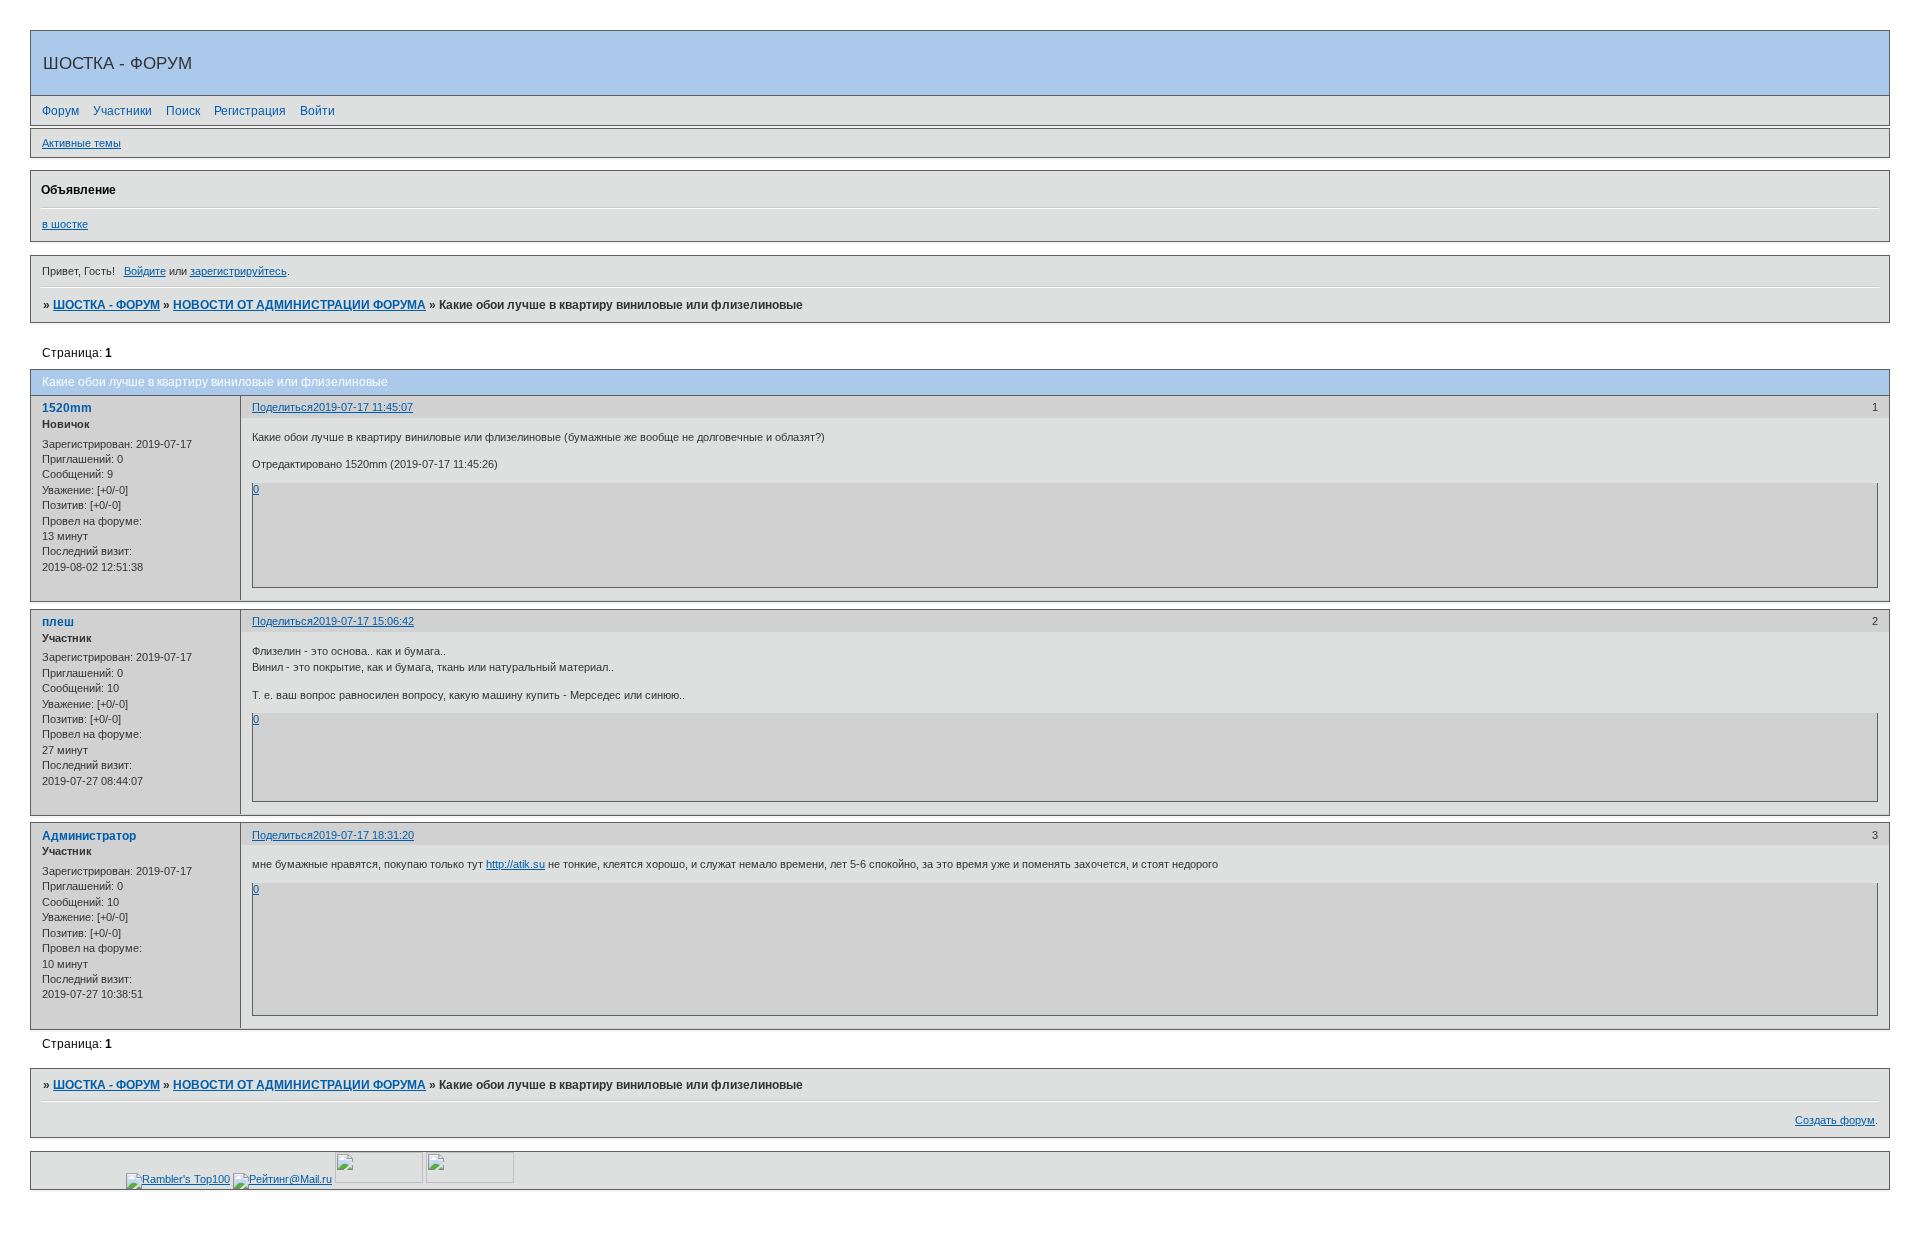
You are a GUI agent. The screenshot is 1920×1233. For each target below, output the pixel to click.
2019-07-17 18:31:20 (363, 835)
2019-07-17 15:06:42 (363, 621)
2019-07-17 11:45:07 (363, 407)
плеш (58, 622)
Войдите (145, 271)
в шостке (65, 224)
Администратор (89, 836)
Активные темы (81, 143)
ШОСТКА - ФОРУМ (106, 305)
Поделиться (282, 407)
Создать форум (1835, 1120)
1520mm (67, 408)
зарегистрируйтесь (238, 271)
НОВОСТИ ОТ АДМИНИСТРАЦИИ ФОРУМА (299, 305)
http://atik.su (515, 864)
